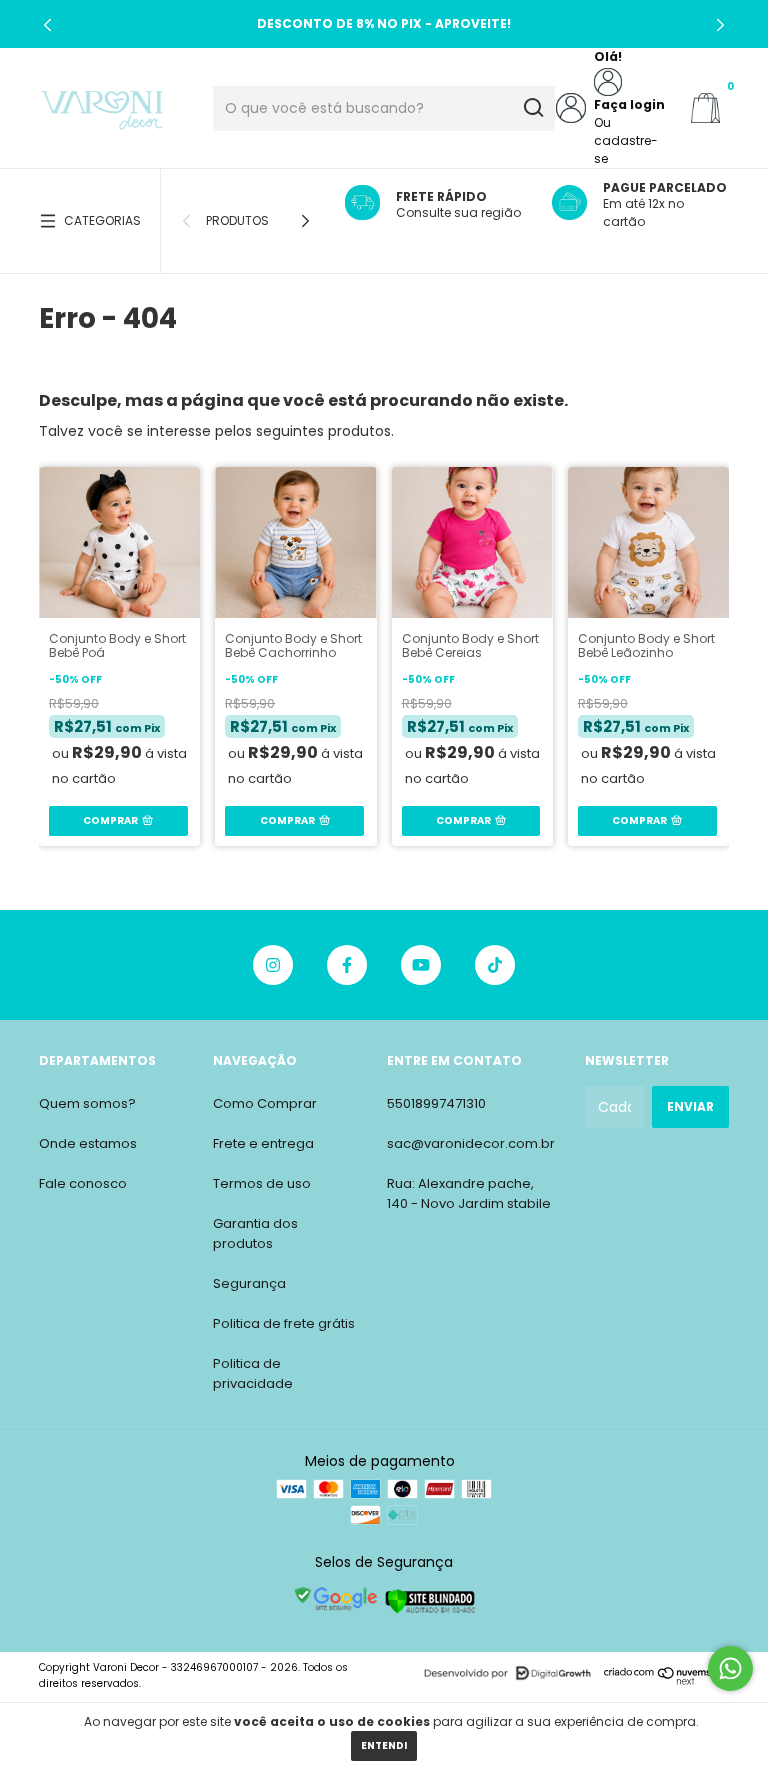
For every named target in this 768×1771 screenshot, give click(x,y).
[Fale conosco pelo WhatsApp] (730, 1668)
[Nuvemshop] (666, 1680)
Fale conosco (83, 1183)
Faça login (629, 104)
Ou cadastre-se (626, 140)
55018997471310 (436, 1103)
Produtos (237, 220)
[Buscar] (532, 108)
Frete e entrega (263, 1143)
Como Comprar (265, 1103)
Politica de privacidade (253, 1373)
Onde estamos (88, 1143)
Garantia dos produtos (255, 1233)
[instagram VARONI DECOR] (273, 965)
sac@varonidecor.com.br (471, 1143)
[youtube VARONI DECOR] (421, 965)
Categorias (102, 220)
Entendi (384, 1745)
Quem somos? (87, 1103)
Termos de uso (262, 1183)
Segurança (249, 1283)
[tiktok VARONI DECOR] (495, 965)
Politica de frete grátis (284, 1323)
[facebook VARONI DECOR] (347, 965)
